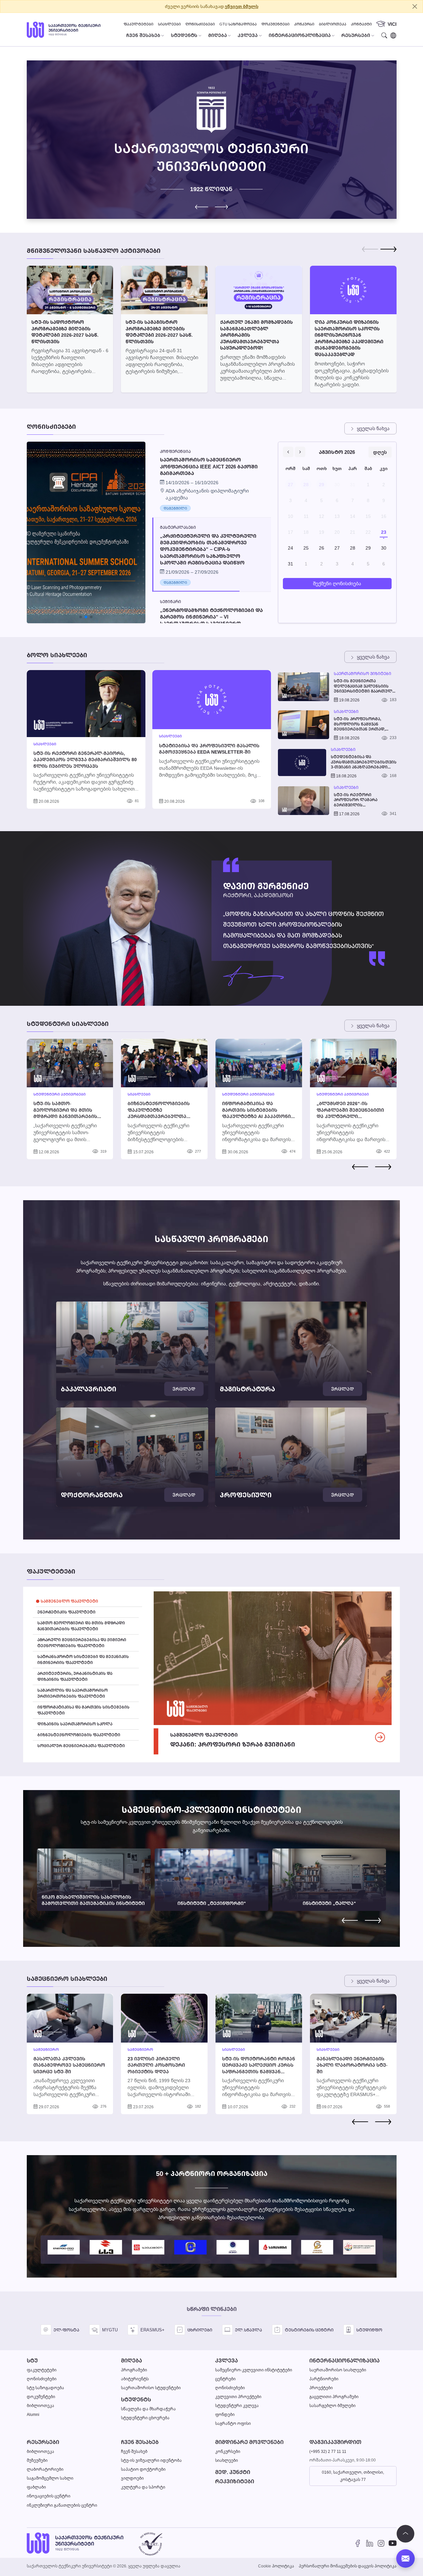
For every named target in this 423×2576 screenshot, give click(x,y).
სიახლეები (169, 24)
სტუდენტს (136, 2400)
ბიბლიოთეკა (333, 24)
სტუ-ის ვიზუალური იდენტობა (151, 2460)
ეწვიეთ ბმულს (242, 6)
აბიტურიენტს (135, 2379)
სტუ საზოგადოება (45, 2388)
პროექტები (321, 2388)
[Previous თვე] (288, 452)
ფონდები (225, 2414)
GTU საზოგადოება (238, 24)
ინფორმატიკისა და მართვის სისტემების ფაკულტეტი (83, 1710)
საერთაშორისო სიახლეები (338, 2370)
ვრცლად (184, 1389)
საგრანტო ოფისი (233, 2423)
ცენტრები (225, 2379)
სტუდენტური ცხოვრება (145, 2418)
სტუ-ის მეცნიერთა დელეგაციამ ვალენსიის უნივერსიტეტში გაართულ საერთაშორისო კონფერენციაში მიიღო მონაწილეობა (363, 686)
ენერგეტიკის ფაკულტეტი (66, 1612)
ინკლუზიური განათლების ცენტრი (62, 2505)
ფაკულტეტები (138, 24)
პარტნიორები (324, 2379)
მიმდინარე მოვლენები (249, 2442)
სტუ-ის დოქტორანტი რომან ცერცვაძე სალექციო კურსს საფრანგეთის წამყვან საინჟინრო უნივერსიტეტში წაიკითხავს (259, 2071)
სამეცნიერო (46, 2050)
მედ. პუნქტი (233, 2472)
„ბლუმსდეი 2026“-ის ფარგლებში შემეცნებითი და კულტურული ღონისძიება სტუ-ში (350, 1113)
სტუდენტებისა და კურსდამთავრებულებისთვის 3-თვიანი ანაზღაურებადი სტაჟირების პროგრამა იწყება (364, 762)
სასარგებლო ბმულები (332, 2406)
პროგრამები (134, 2370)
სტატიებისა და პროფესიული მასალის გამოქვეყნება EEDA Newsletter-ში (209, 749)
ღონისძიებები (200, 24)
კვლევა (227, 2361)
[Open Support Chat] (405, 2559)
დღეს (380, 452)
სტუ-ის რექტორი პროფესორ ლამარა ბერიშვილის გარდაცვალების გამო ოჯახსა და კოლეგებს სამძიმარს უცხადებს (358, 800)
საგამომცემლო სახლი (50, 2478)
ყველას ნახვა (373, 428)
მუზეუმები (37, 2460)
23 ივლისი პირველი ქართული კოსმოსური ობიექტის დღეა (156, 2065)
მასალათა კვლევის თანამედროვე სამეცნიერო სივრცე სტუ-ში (69, 2065)
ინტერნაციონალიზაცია (345, 2361)
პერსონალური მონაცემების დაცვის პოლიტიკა (348, 2566)
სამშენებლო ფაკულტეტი (69, 1601)
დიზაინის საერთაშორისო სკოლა (75, 1724)
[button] (221, 207)
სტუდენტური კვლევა (237, 2406)
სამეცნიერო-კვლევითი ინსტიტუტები (254, 2370)
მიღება (132, 2361)
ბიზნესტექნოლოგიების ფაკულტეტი (79, 1735)
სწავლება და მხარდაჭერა (148, 2409)
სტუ (32, 2361)
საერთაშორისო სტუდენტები (151, 2388)
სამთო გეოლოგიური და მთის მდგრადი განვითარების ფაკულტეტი (81, 1626)
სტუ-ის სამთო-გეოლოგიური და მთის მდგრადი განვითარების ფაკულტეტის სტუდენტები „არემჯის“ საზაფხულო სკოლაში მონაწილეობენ (68, 1119)
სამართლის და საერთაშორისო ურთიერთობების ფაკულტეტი (73, 1693)
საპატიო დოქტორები (143, 2469)
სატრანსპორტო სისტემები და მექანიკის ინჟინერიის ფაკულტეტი (83, 1660)
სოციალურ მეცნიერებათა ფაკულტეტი (81, 1746)
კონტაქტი (361, 24)
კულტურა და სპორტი (143, 2487)
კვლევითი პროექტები (238, 2397)
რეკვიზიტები (235, 2481)
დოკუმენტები (275, 24)
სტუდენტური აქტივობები (59, 1094)
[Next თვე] (300, 452)
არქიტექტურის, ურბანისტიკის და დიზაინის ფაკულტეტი (75, 1676)
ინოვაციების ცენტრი (49, 2496)
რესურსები (43, 2442)
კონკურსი (304, 24)
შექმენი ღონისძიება (337, 583)
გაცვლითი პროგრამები (334, 2397)
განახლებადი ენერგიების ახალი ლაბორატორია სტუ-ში (352, 2065)
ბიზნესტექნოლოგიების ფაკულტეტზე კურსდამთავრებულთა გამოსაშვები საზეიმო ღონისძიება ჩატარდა (159, 1116)
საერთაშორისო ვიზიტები (363, 674)
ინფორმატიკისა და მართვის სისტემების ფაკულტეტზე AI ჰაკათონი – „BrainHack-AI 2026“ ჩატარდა (258, 1116)
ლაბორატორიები (45, 2469)
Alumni (33, 2414)
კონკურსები (228, 2451)
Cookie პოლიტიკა (276, 2566)
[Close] (415, 6)
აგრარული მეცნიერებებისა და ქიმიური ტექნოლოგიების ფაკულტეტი (82, 1643)
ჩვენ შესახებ (140, 2442)
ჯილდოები (132, 2478)
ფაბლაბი (36, 2487)
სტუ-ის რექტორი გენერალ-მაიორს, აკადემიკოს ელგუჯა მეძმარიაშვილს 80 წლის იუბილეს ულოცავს (85, 760)
